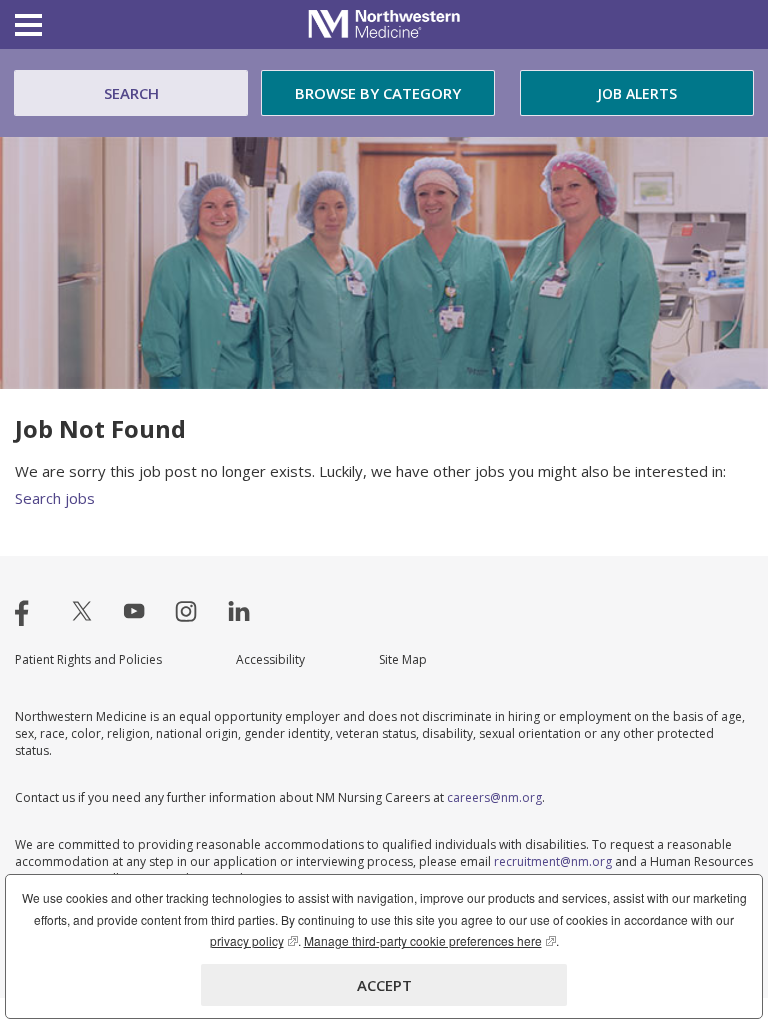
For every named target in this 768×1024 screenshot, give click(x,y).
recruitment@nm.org (553, 861)
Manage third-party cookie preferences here (430, 940)
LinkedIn (239, 611)
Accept (384, 985)
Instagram (186, 611)
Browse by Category (378, 93)
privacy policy (254, 940)
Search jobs (55, 498)
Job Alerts (637, 93)
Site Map (403, 659)
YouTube (134, 611)
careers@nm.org (494, 797)
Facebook (30, 611)
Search (131, 93)
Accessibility (270, 659)
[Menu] (28, 27)
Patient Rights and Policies (88, 659)
